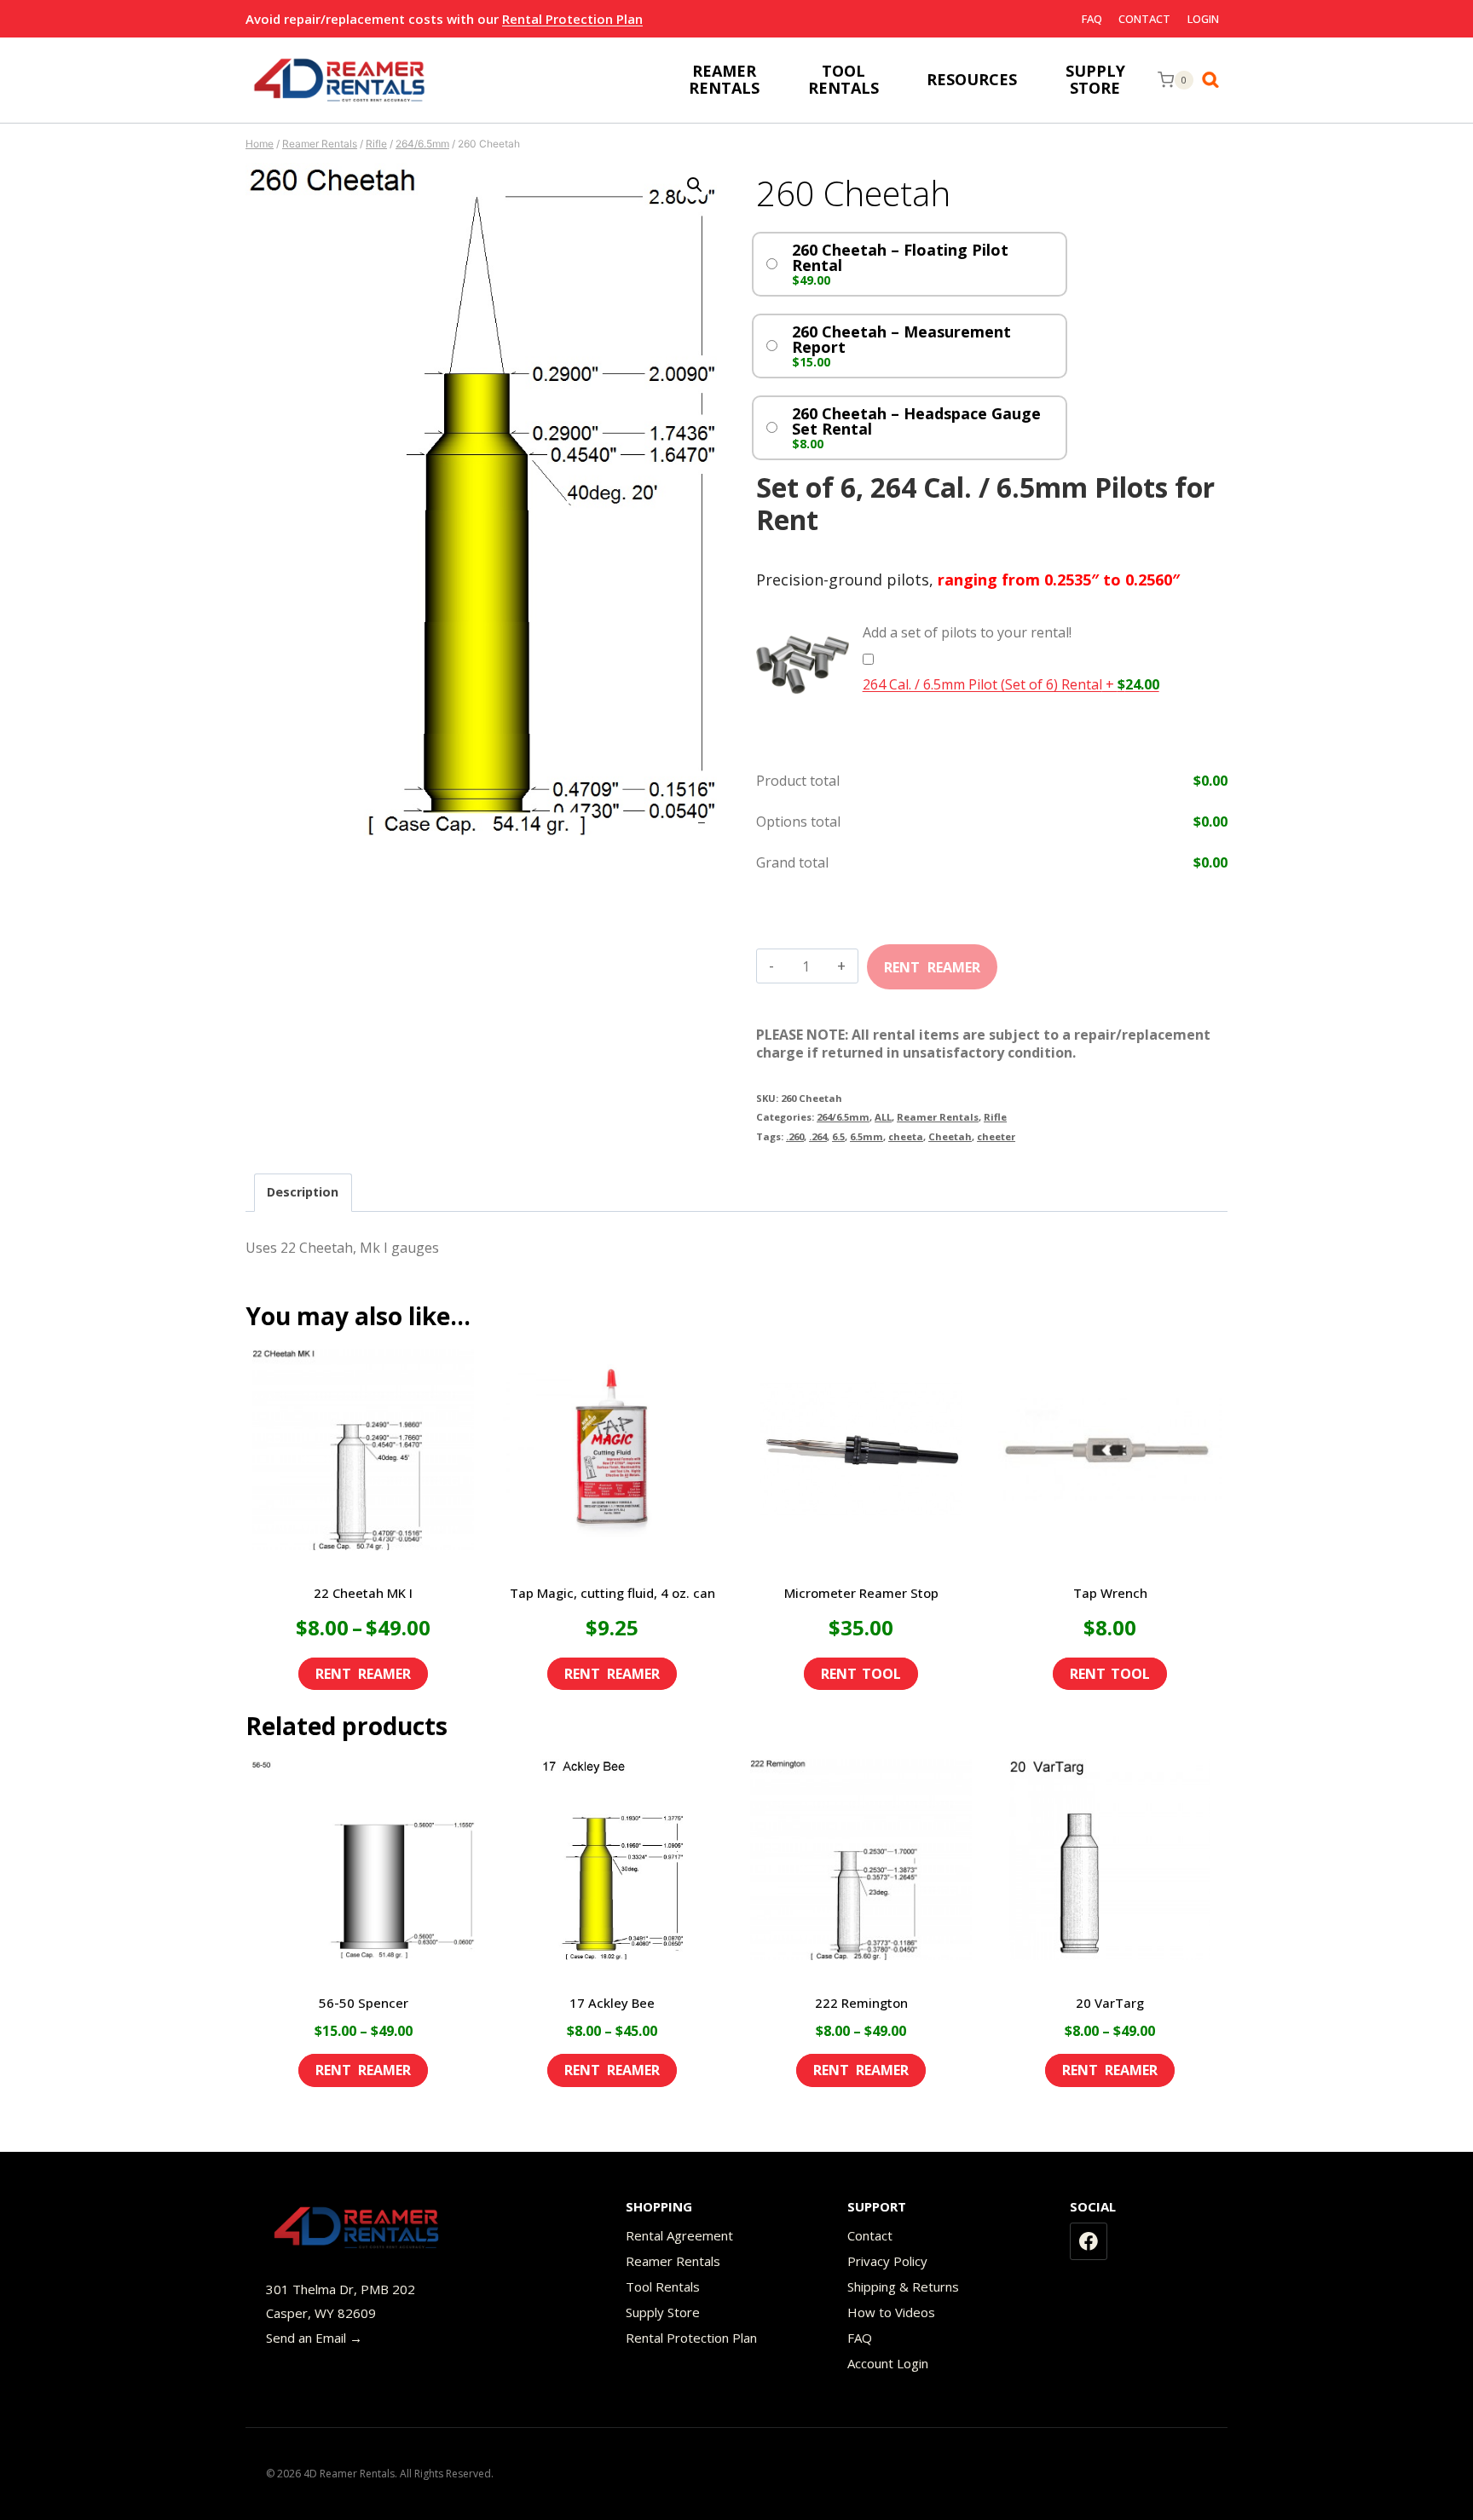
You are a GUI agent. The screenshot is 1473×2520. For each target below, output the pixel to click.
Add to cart (932, 961)
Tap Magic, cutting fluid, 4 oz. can (612, 1593)
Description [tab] (303, 1192)
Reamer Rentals (938, 1117)
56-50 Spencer (364, 2003)
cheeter (996, 1136)
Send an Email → (314, 2338)
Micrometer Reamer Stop (861, 1593)
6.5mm (866, 1136)
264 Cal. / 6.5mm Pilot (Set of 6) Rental (1011, 684)
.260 (795, 1136)
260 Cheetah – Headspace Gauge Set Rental (916, 421)
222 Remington (861, 2003)
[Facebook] (1089, 2241)
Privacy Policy (887, 2261)
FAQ (1092, 19)
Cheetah (950, 1136)
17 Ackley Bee (612, 2003)
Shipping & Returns (903, 2286)
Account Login (888, 2363)
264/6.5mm (843, 1117)
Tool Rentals (663, 2286)
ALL (883, 1117)
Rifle (995, 1117)
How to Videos (891, 2312)
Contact (1144, 19)
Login (1203, 19)
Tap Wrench (1110, 1593)
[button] (695, 185)
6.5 (838, 1136)
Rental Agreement (679, 2235)
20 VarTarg (1110, 2003)
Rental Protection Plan (572, 19)
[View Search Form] (1215, 80)
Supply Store (663, 2312)
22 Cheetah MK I (363, 1593)
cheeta (906, 1136)
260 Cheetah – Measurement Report (901, 339)
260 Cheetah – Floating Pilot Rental (900, 257)
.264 (818, 1136)
